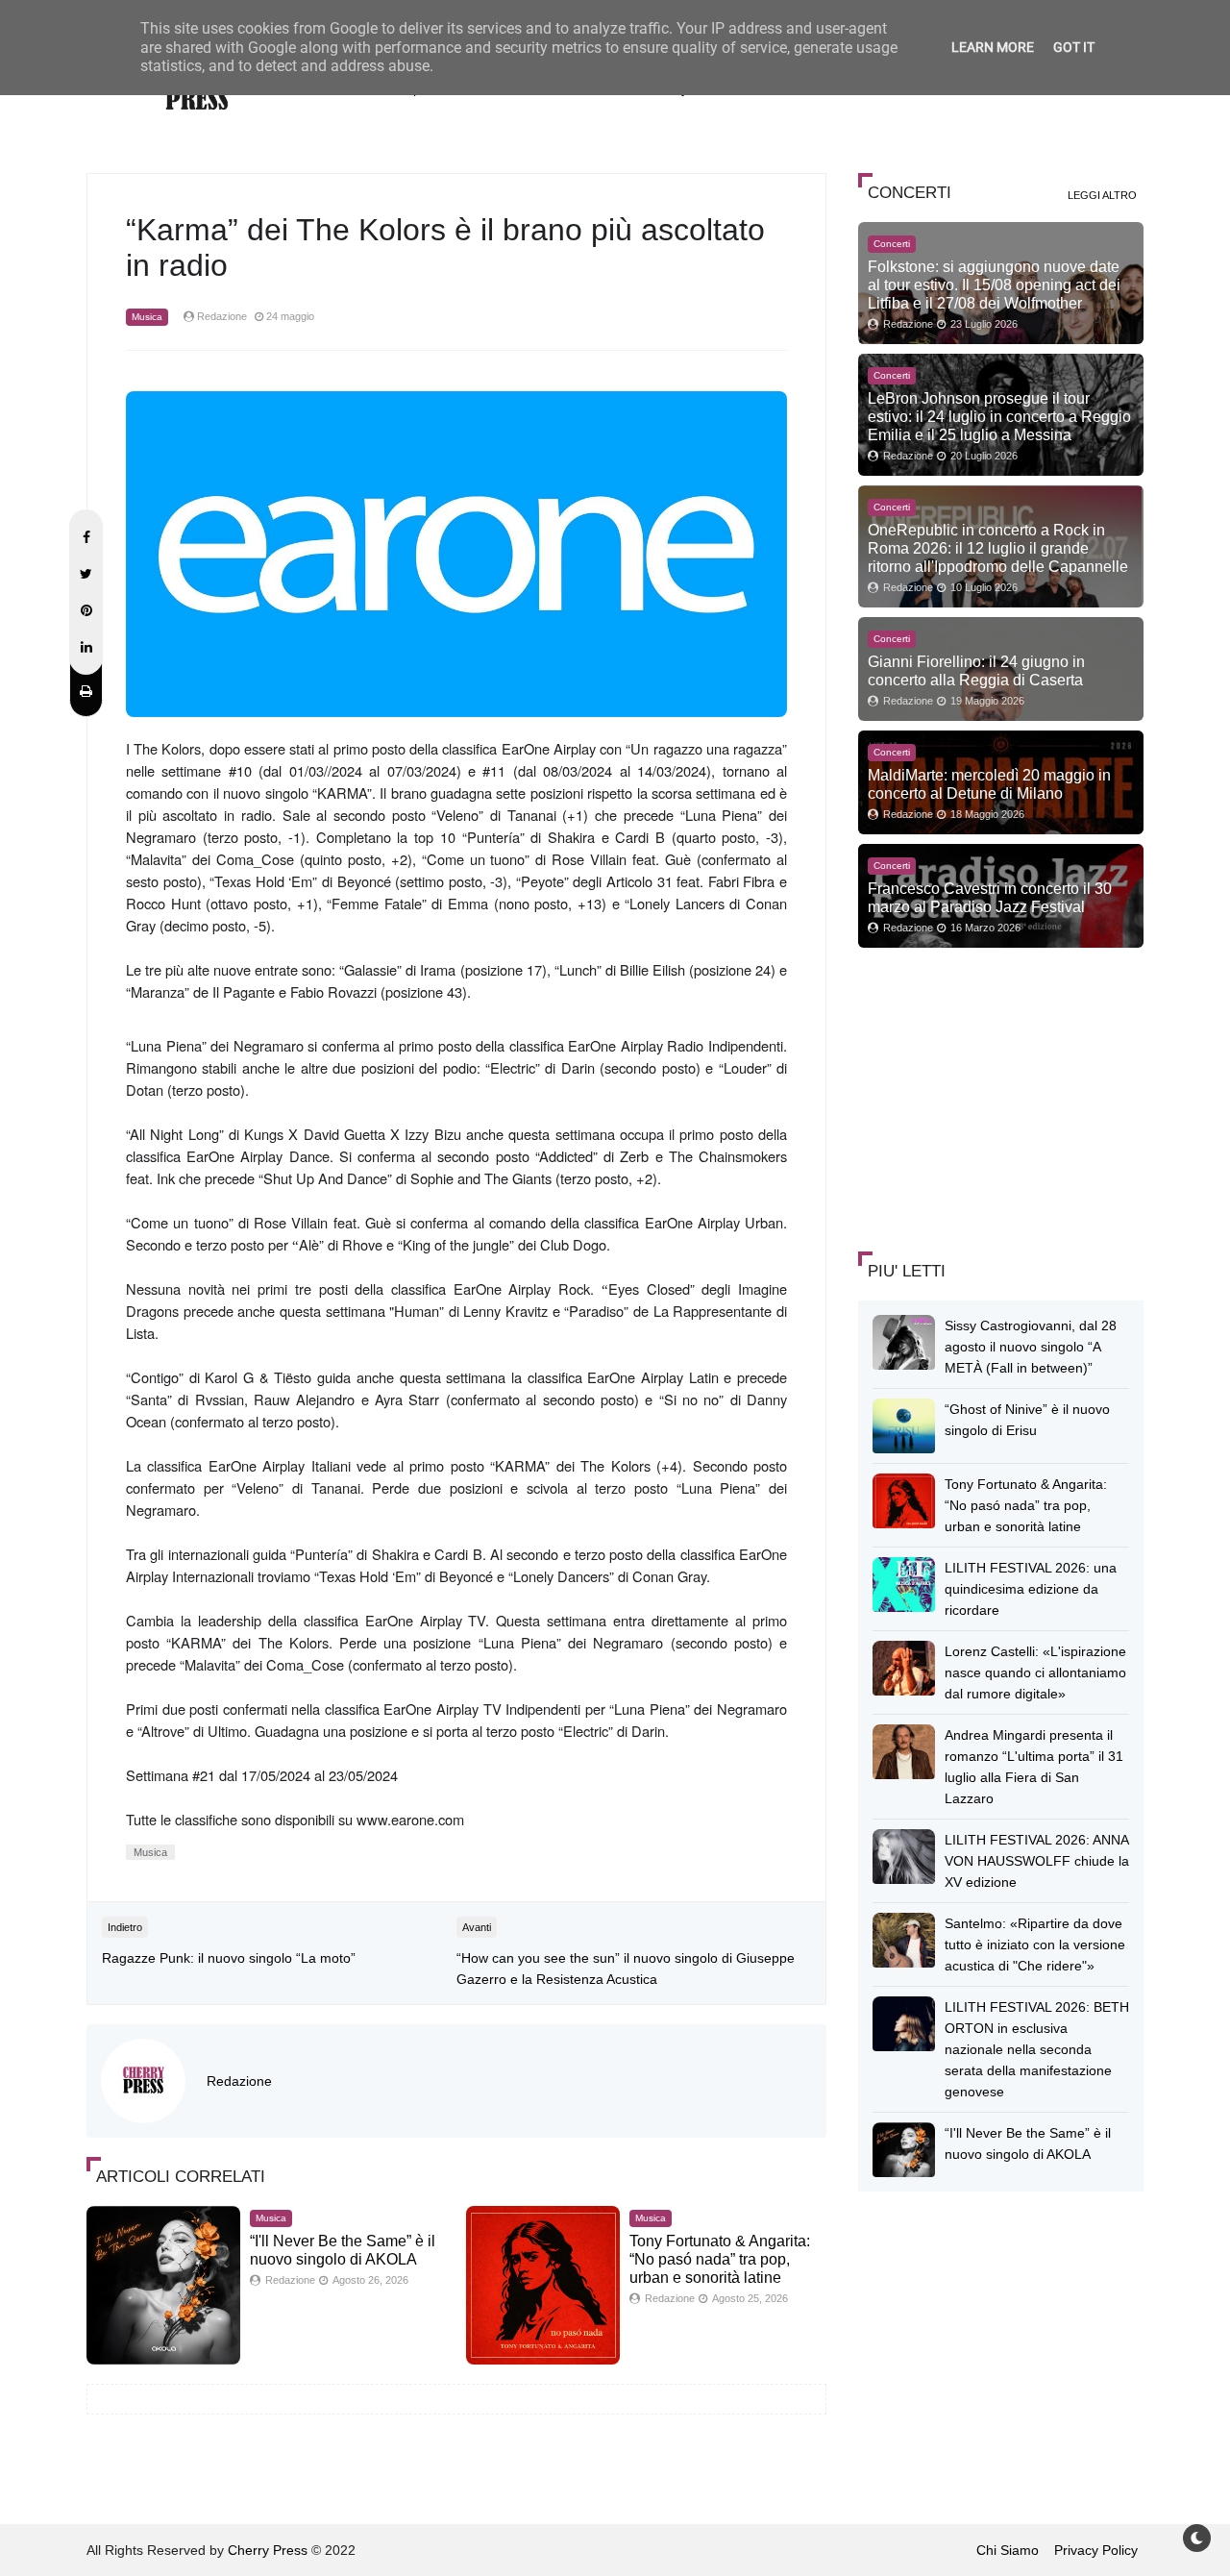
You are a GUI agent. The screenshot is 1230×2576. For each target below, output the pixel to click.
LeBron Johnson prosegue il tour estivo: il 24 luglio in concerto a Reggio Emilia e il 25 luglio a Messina (999, 416)
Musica (147, 317)
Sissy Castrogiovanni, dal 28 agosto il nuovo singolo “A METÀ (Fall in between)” (1031, 1347)
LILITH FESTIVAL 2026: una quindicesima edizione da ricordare (1031, 1589)
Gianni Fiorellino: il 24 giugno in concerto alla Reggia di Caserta (976, 670)
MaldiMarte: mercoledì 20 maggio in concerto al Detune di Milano (989, 784)
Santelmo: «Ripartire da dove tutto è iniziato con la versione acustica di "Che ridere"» (1035, 1944)
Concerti (892, 244)
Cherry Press (268, 2550)
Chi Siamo (1008, 2550)
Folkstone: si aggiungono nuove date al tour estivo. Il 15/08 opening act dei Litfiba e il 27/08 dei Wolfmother (994, 285)
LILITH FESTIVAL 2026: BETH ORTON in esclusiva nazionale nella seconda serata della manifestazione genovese (1037, 2049)
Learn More (993, 47)
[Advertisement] (1002, 1097)
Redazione (239, 2081)
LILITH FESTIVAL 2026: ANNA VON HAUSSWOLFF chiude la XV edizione (1037, 1861)
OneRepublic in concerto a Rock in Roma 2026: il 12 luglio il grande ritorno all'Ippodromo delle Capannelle (998, 548)
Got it (1074, 47)
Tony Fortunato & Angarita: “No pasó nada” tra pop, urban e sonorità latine (720, 2259)
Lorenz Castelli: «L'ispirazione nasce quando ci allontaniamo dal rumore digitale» (1035, 1672)
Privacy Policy (1096, 2550)
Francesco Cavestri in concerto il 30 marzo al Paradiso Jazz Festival (990, 897)
